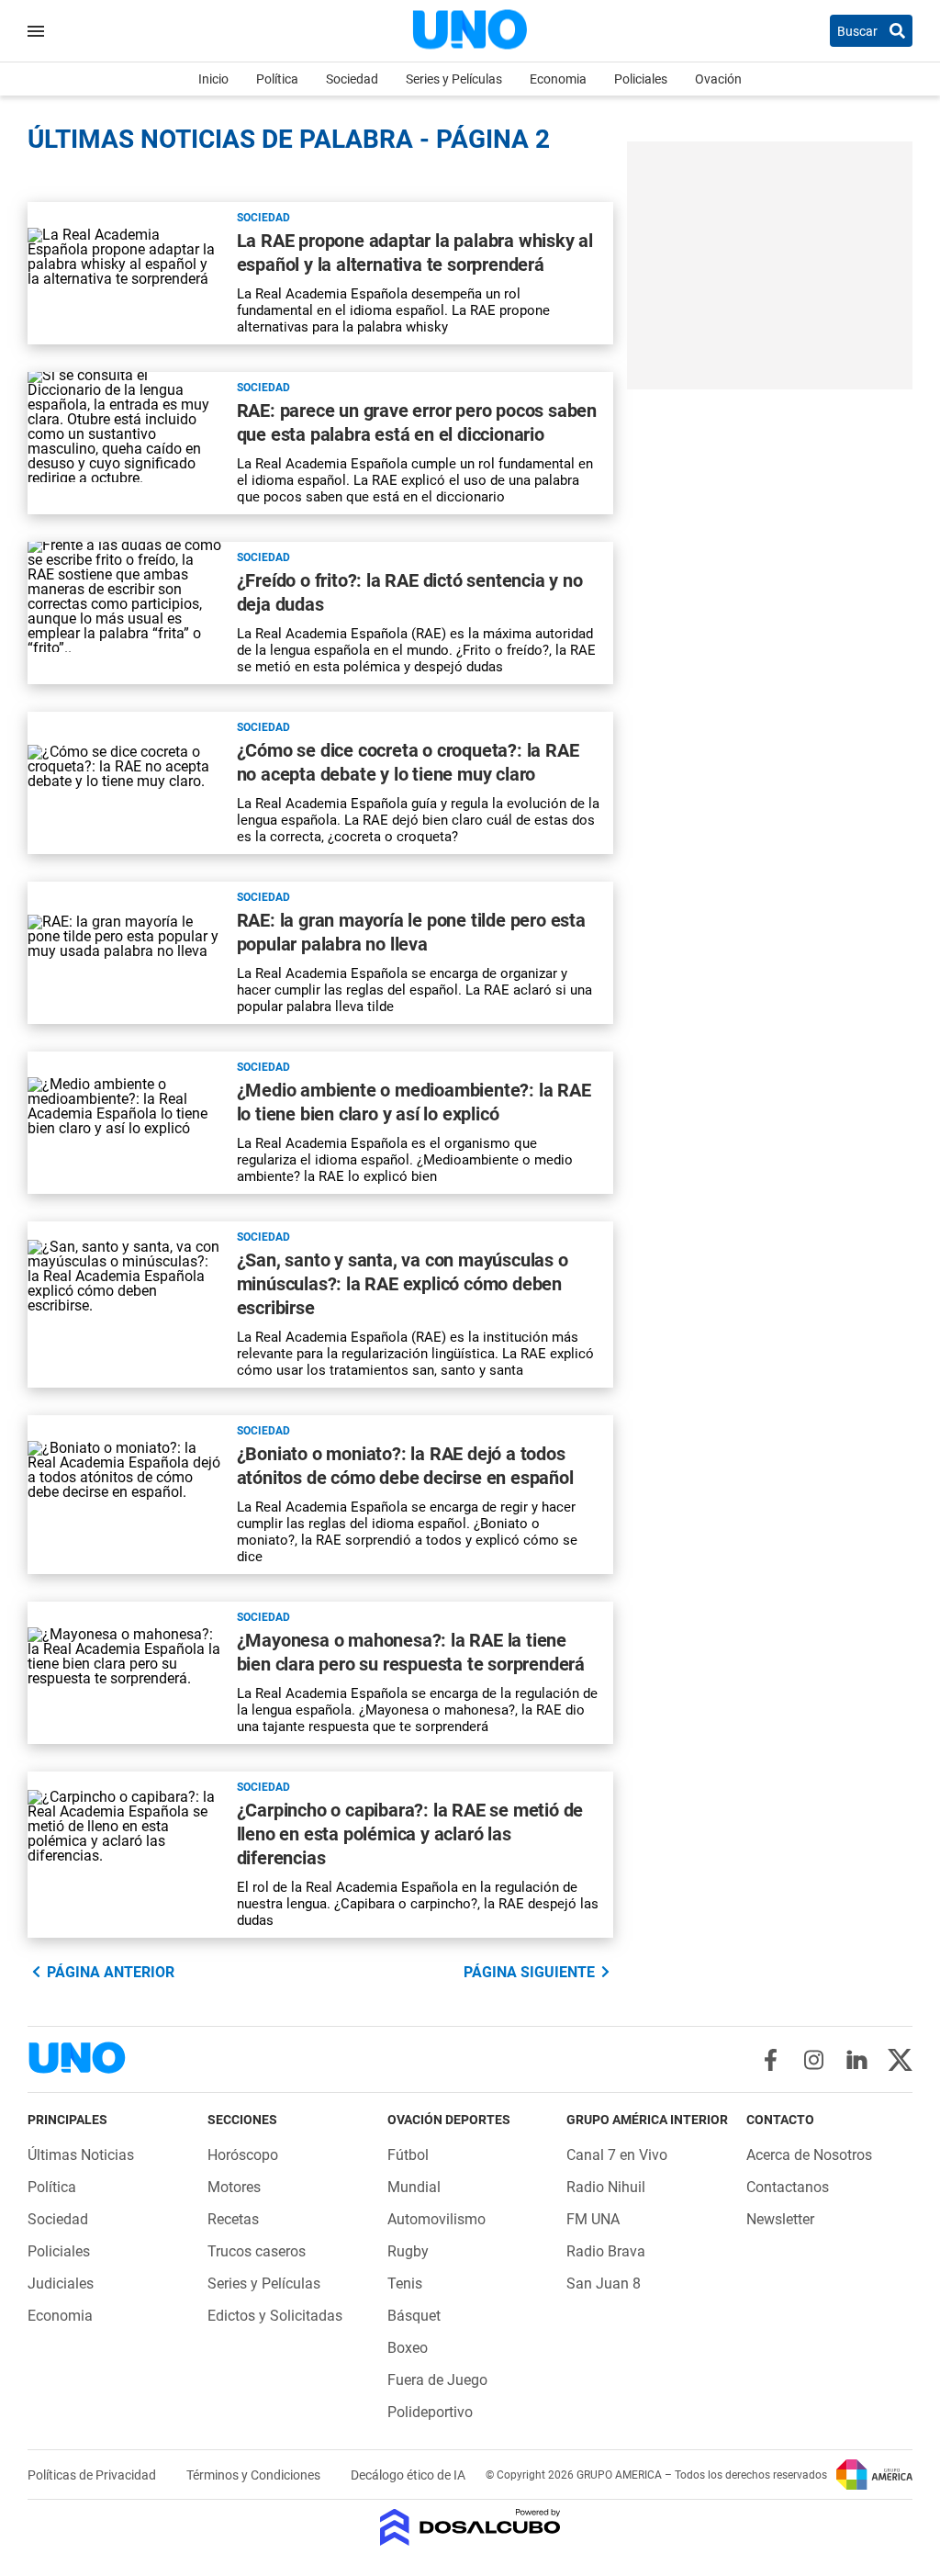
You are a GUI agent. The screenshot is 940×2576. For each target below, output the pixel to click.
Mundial (414, 2187)
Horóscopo (243, 2155)
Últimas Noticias (81, 2155)
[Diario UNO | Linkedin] (857, 2060)
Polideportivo (430, 2412)
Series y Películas (454, 79)
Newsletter (780, 2219)
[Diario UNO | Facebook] (771, 2060)
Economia (558, 79)
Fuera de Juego (437, 2380)
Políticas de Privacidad (93, 2475)
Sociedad (352, 79)
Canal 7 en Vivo (617, 2155)
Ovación (718, 79)
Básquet (414, 2316)
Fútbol (408, 2155)
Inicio (213, 79)
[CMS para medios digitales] (470, 2529)
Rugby (408, 2251)
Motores (234, 2187)
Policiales (641, 79)
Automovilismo (436, 2219)
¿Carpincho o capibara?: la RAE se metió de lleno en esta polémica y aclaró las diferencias (410, 1834)
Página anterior (111, 1972)
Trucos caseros (257, 2251)
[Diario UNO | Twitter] (900, 2060)
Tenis (405, 2284)
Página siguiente (529, 1972)
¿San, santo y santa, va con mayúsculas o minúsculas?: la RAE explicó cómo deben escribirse (403, 1284)
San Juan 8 (604, 2284)
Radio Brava (606, 2251)
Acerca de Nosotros (809, 2155)
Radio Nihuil (606, 2187)
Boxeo (408, 2348)
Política (277, 79)
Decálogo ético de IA (408, 2475)
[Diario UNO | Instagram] (814, 2060)
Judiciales (61, 2284)
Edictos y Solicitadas (275, 2316)
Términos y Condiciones (255, 2475)
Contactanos (788, 2187)
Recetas (233, 2219)
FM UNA (593, 2219)
